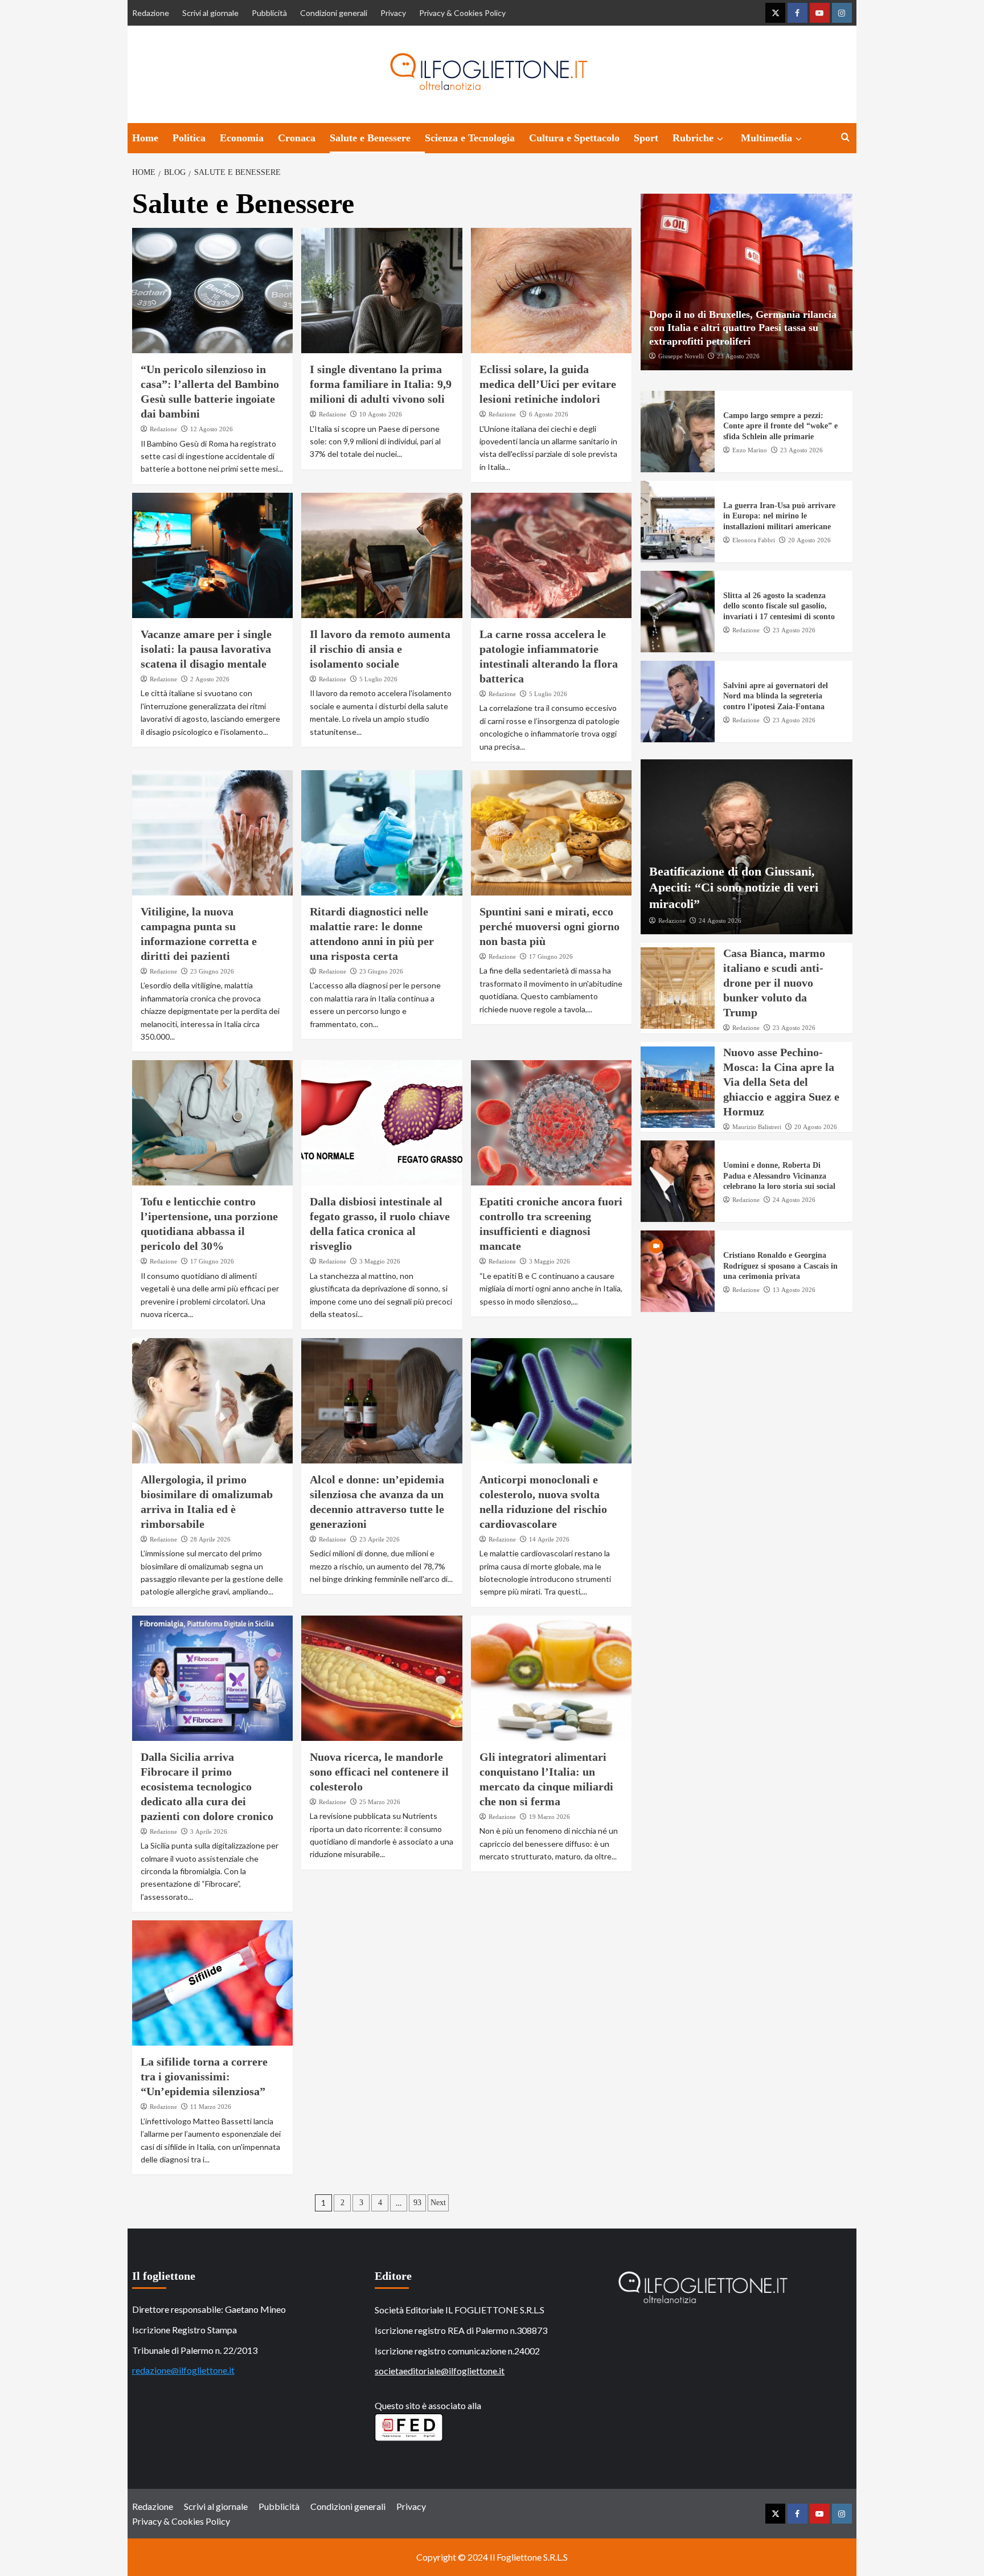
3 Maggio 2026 (380, 1261)
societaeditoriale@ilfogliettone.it (440, 2371)
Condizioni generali (334, 13)
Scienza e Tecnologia (470, 138)
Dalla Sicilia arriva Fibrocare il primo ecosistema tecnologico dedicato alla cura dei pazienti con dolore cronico (207, 1786)
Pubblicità (269, 13)
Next (438, 2203)
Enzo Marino (750, 450)
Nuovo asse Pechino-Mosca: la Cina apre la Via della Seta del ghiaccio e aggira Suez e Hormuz (781, 1082)
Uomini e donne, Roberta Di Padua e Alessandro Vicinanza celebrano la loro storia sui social (779, 1176)
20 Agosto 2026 (809, 540)
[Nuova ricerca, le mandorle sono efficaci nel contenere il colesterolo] (382, 1678)
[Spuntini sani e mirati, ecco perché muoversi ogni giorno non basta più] (552, 833)
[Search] (845, 138)
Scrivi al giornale (210, 13)
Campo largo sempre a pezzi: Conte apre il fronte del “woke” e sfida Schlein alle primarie (780, 426)
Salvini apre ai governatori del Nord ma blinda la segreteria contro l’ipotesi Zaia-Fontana (776, 696)
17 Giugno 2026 (551, 956)
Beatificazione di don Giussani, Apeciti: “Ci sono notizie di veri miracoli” (734, 888)
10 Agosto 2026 (381, 414)
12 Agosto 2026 (212, 429)
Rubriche (693, 138)
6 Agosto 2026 (549, 414)
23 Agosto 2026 (738, 356)
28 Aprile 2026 (210, 1539)
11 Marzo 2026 (211, 2107)
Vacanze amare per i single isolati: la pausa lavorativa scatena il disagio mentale (206, 649)
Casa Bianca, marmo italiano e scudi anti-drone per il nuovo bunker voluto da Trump (774, 983)
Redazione (151, 13)
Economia (242, 138)
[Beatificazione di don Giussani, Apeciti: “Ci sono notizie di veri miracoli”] (747, 847)
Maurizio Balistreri (757, 1127)
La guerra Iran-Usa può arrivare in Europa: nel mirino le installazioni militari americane (779, 516)
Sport (646, 138)
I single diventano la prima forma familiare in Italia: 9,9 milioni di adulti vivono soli (381, 384)
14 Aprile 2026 (549, 1539)
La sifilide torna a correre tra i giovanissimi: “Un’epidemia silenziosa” (204, 2076)
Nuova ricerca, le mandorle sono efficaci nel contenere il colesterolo (379, 1772)
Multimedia (766, 138)
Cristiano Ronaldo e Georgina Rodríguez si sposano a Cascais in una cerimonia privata (780, 1266)
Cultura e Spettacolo (574, 138)
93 (417, 2203)
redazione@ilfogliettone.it (183, 2370)
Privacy (393, 13)
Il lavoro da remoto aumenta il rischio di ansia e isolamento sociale (380, 649)
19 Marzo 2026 (550, 1817)
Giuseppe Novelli (681, 356)
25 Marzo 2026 (380, 1802)
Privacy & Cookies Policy (462, 13)
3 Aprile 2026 (209, 1831)
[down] (720, 139)
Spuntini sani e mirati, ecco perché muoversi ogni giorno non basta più (550, 926)
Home (145, 138)
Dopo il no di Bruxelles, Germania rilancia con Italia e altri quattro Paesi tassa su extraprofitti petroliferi (743, 328)
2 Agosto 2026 (210, 679)
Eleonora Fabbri (754, 540)
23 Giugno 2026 (212, 971)
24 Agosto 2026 (720, 921)
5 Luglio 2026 (378, 679)
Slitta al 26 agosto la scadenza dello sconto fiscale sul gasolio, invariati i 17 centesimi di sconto (779, 606)
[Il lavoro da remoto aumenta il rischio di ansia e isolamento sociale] (382, 555)
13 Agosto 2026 (794, 1290)
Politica (189, 138)
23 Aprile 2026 (380, 1539)
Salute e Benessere (370, 138)
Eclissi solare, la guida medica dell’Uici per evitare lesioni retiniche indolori (548, 384)
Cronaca (297, 138)
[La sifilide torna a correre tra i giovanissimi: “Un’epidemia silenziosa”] (213, 1983)
